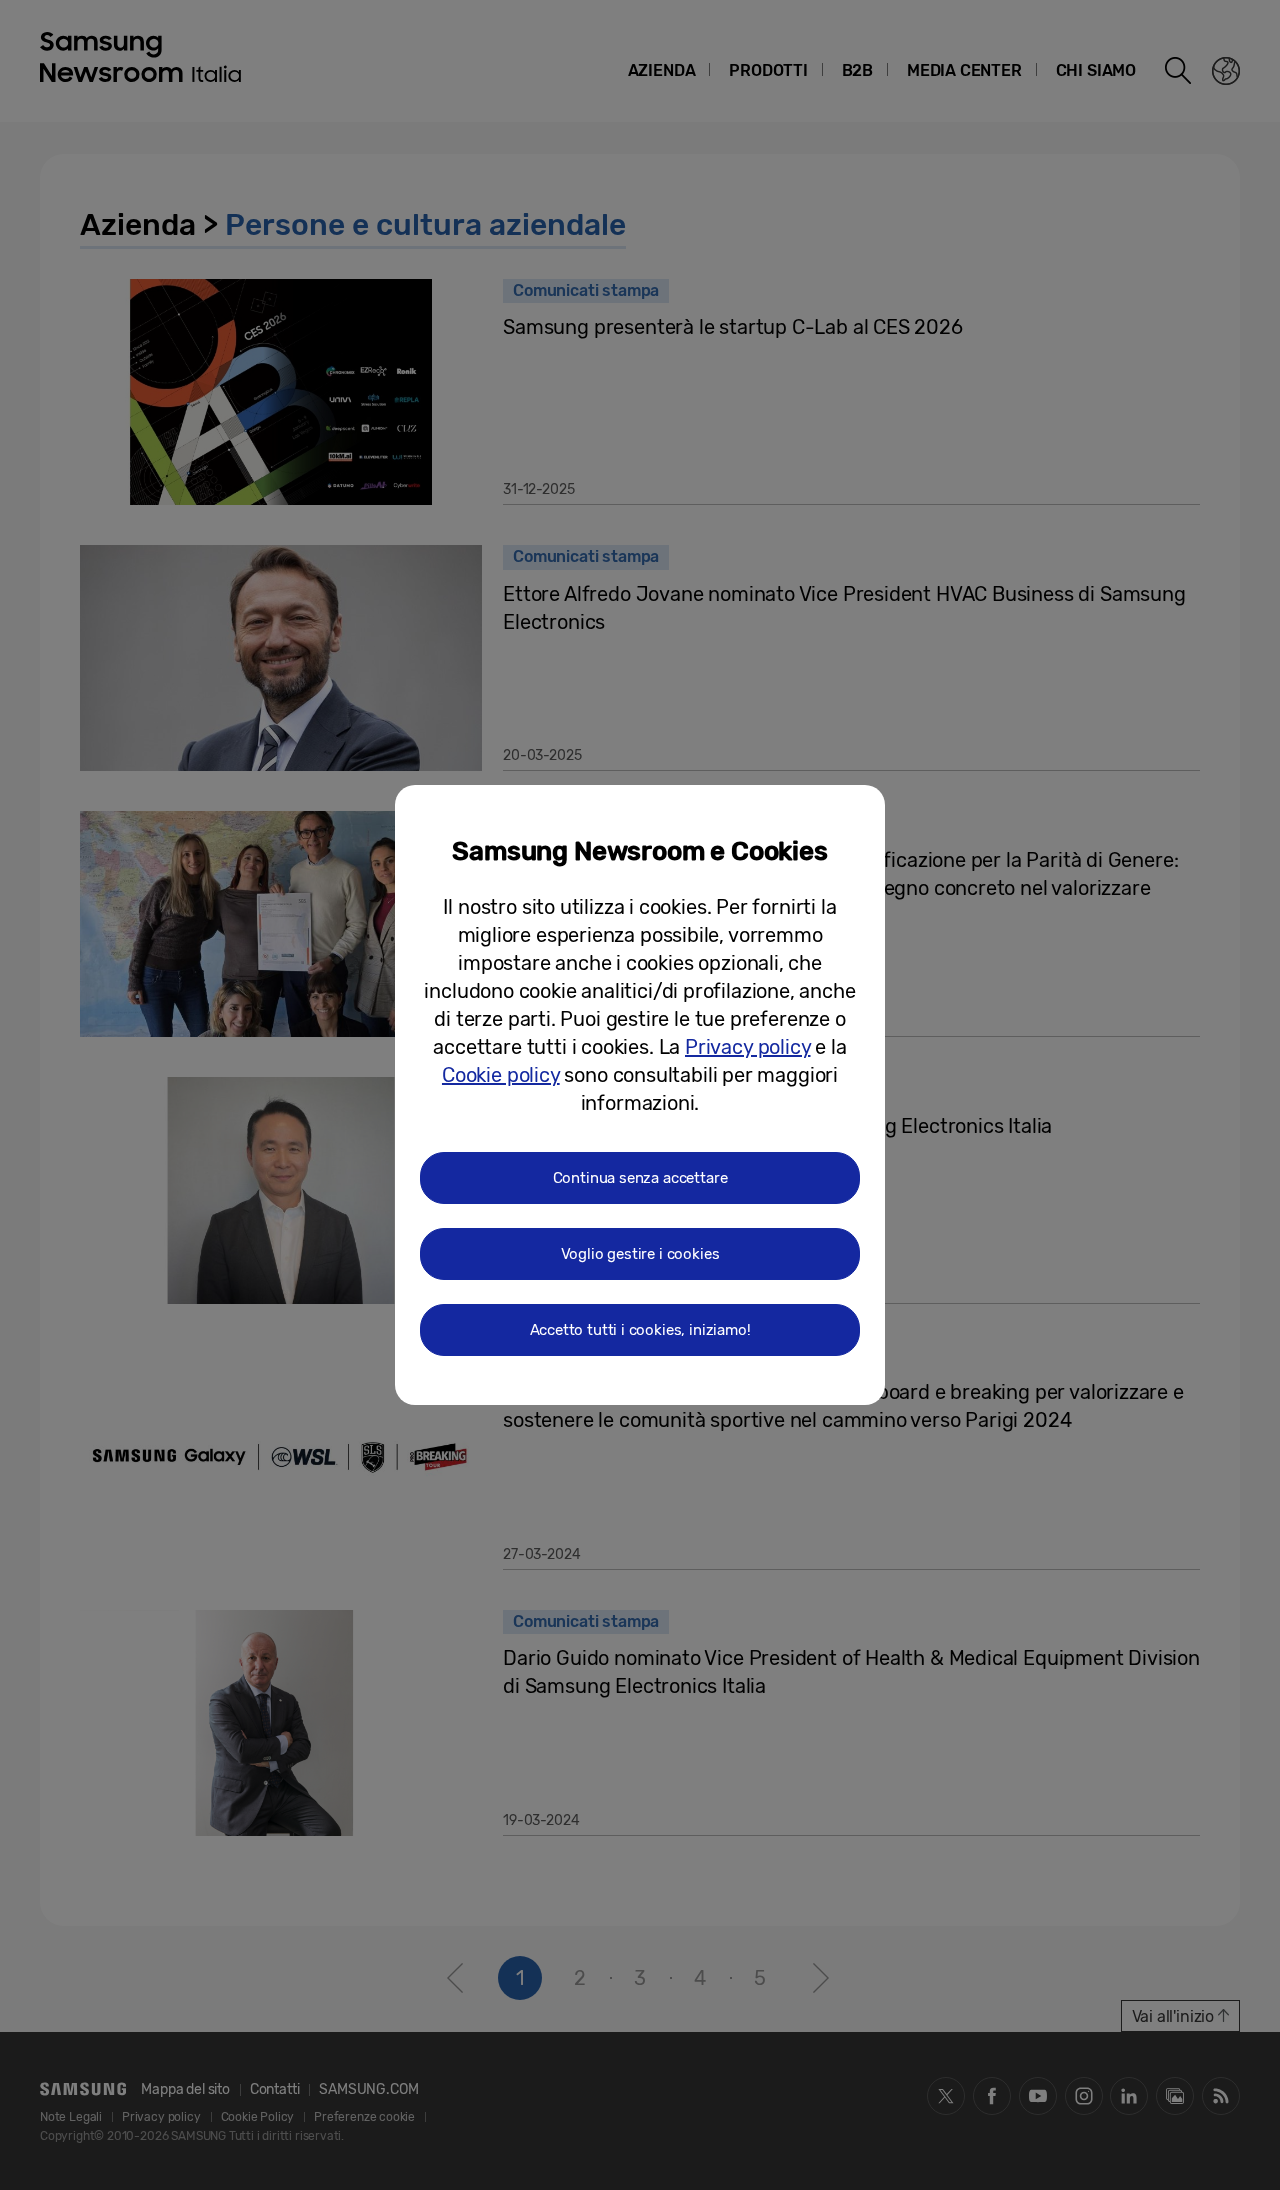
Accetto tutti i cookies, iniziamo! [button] (640, 1330)
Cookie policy (501, 1075)
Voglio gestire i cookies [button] (640, 1254)
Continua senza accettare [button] (640, 1178)
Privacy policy (747, 1047)
